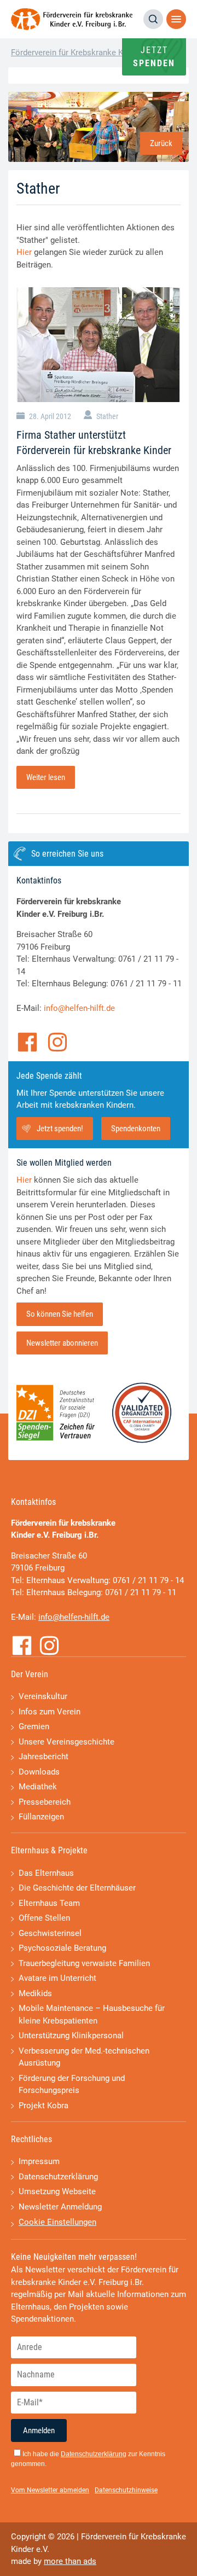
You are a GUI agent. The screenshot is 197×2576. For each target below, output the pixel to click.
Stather (107, 416)
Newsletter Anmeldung (60, 2207)
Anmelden (39, 2430)
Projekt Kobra (44, 2106)
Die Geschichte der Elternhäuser (77, 1888)
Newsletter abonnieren (62, 1343)
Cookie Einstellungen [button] (57, 2222)
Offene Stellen (44, 1918)
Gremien (34, 1726)
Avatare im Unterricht (57, 1978)
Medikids (35, 1993)
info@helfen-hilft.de (79, 1008)
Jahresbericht (44, 1757)
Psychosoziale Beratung (62, 1948)
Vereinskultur (43, 1696)
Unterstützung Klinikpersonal (71, 2036)
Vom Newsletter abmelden (50, 2490)
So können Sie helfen (60, 1314)
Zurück (161, 143)
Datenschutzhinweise (126, 2490)
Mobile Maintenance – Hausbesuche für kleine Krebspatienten (92, 2014)
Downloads (39, 1772)
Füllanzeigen (41, 1817)
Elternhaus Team (49, 1903)
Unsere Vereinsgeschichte (66, 1742)
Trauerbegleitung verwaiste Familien (84, 1963)
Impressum (39, 2161)
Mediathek (38, 1787)
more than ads (70, 2561)
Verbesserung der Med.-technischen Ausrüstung (84, 2057)
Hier (24, 252)
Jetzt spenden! (60, 1129)
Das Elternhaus (46, 1873)
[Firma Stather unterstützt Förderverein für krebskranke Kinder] (99, 345)
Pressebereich (45, 1802)
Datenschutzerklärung (58, 2177)
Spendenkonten (136, 1129)
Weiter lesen (46, 777)
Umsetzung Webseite (57, 2191)
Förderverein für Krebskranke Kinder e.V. (84, 53)
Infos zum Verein (50, 1712)
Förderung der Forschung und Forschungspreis (72, 2084)
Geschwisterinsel (50, 1933)
